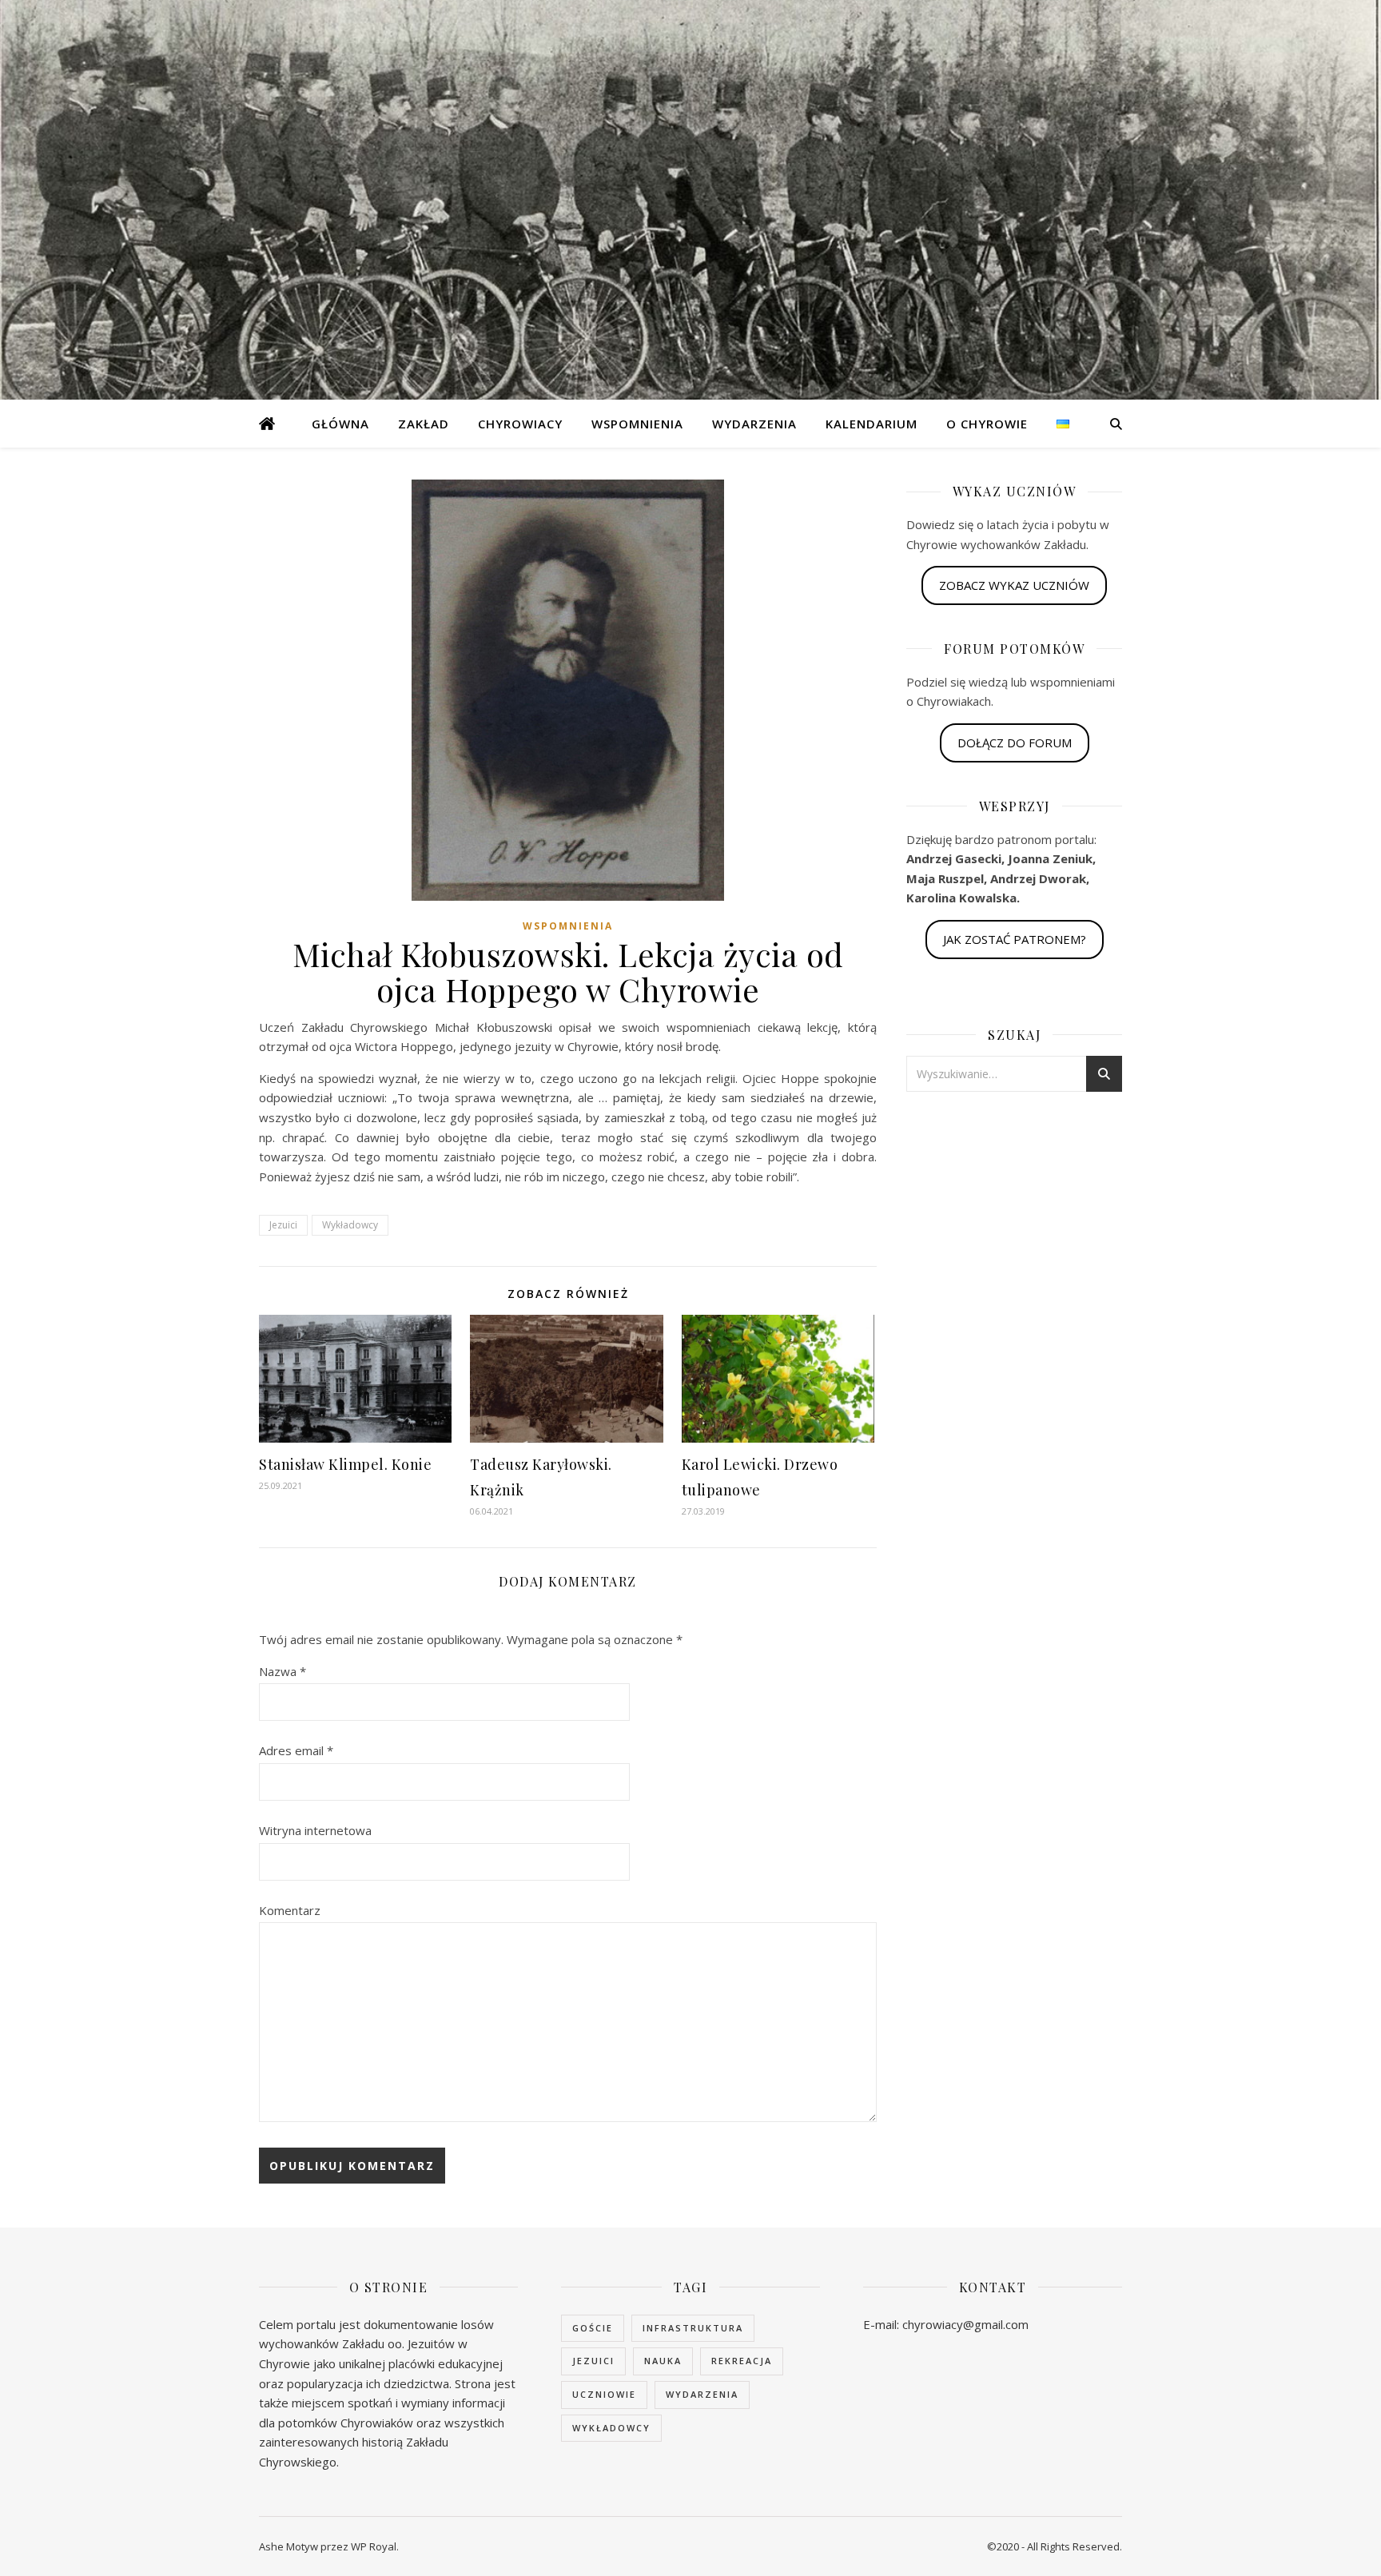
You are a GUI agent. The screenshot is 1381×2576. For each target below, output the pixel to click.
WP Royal (374, 2546)
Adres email (296, 1750)
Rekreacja (742, 2361)
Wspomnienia (637, 424)
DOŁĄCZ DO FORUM (1015, 743)
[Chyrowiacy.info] (267, 424)
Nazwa (283, 1671)
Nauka (663, 2361)
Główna (340, 424)
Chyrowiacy (520, 424)
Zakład (424, 424)
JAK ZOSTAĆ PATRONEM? (1015, 939)
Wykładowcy (350, 1225)
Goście (593, 2328)
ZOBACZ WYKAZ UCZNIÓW (1014, 585)
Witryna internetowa (315, 1830)
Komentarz (290, 1910)
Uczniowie (604, 2394)
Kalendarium (872, 424)
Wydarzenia (754, 424)
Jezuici (283, 1225)
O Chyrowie (987, 424)
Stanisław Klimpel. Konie (345, 1464)
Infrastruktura (693, 2328)
